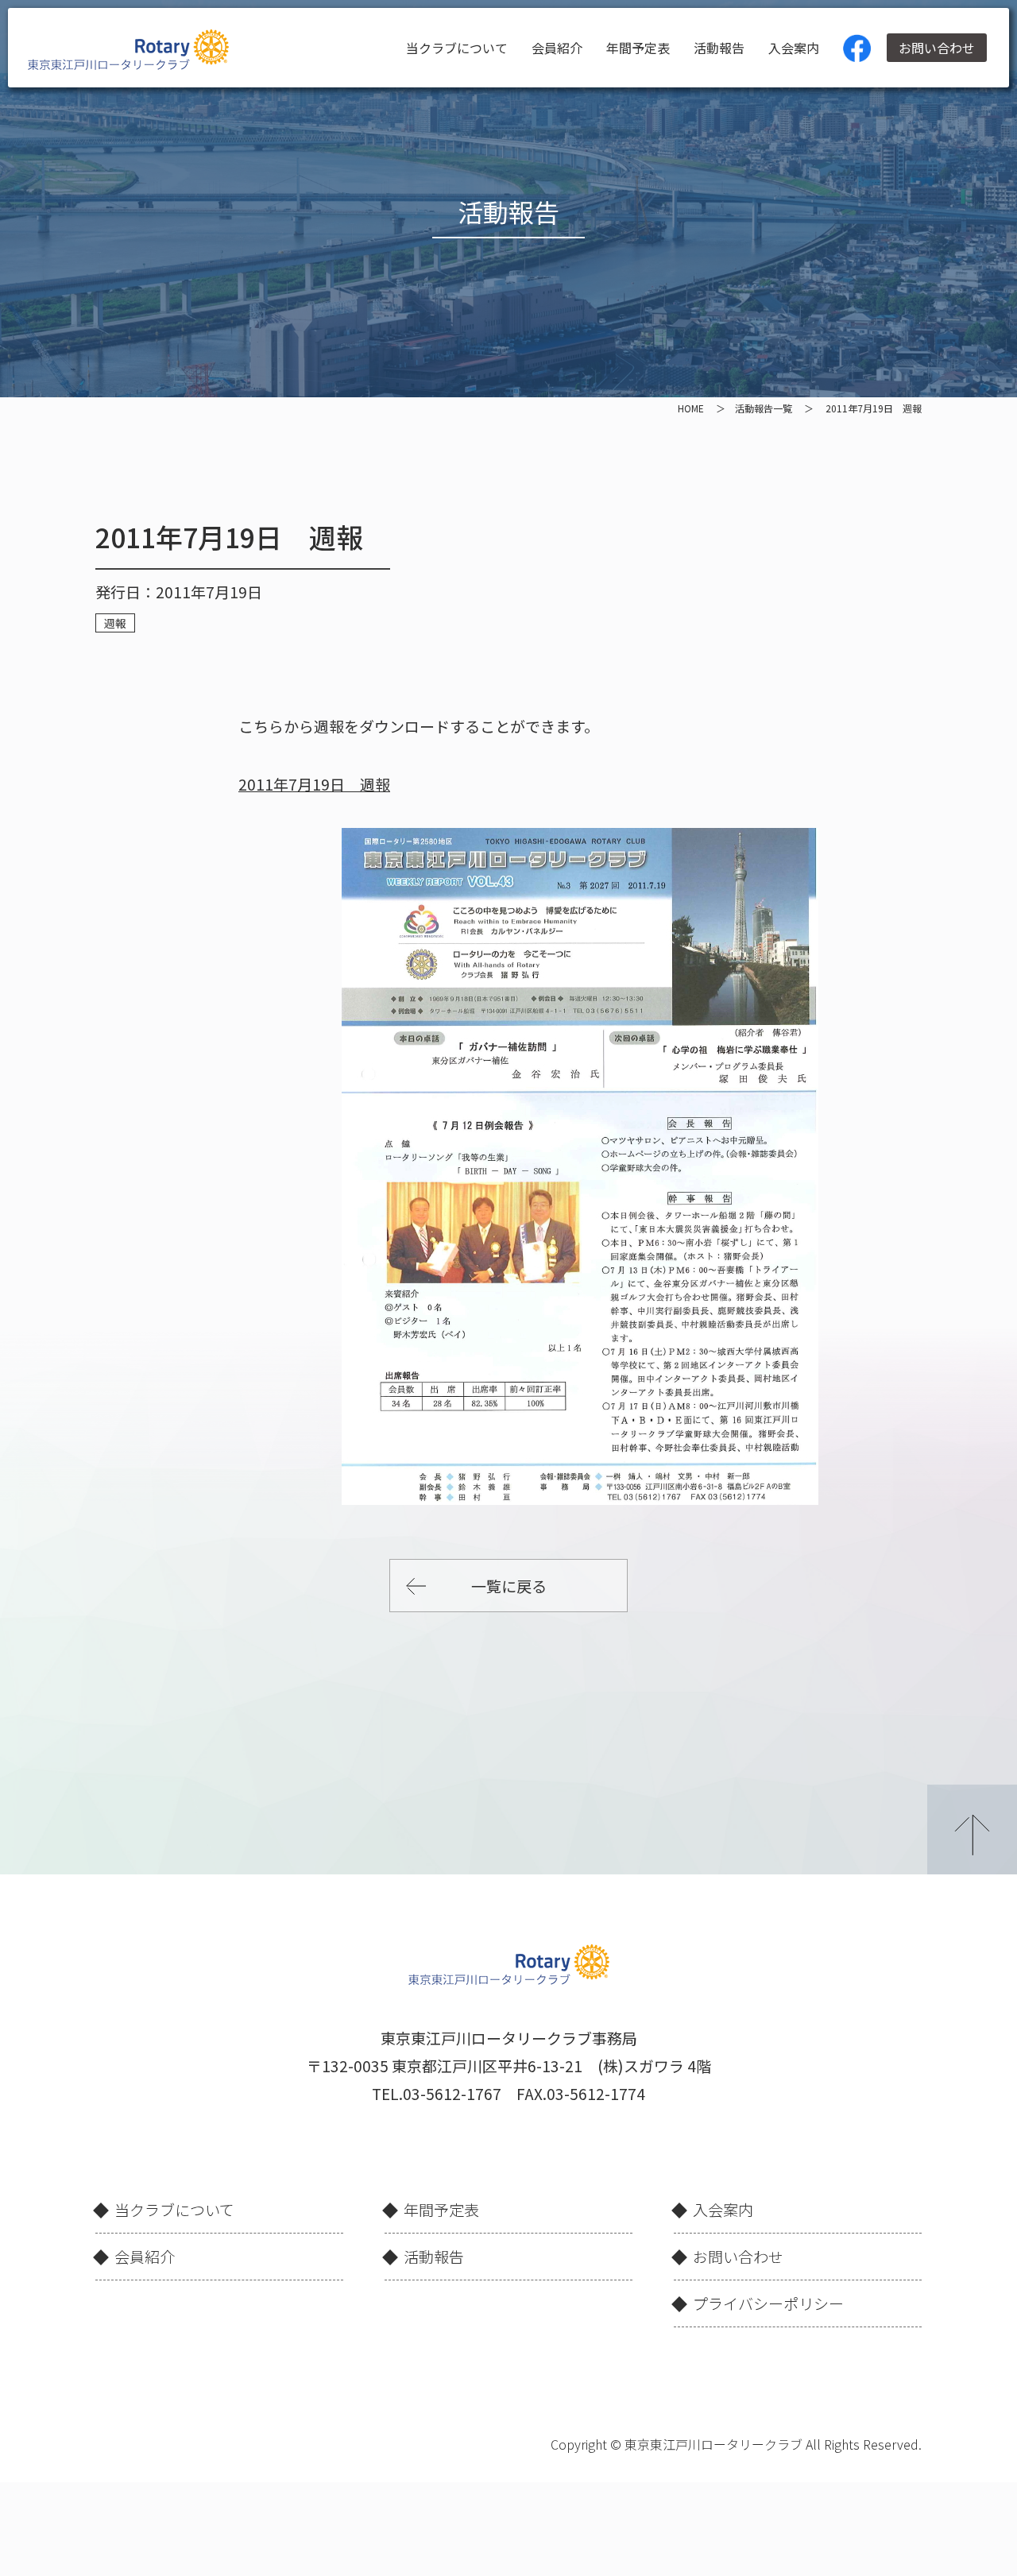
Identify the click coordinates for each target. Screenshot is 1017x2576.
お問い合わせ (937, 48)
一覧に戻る (509, 1586)
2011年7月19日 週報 (314, 784)
